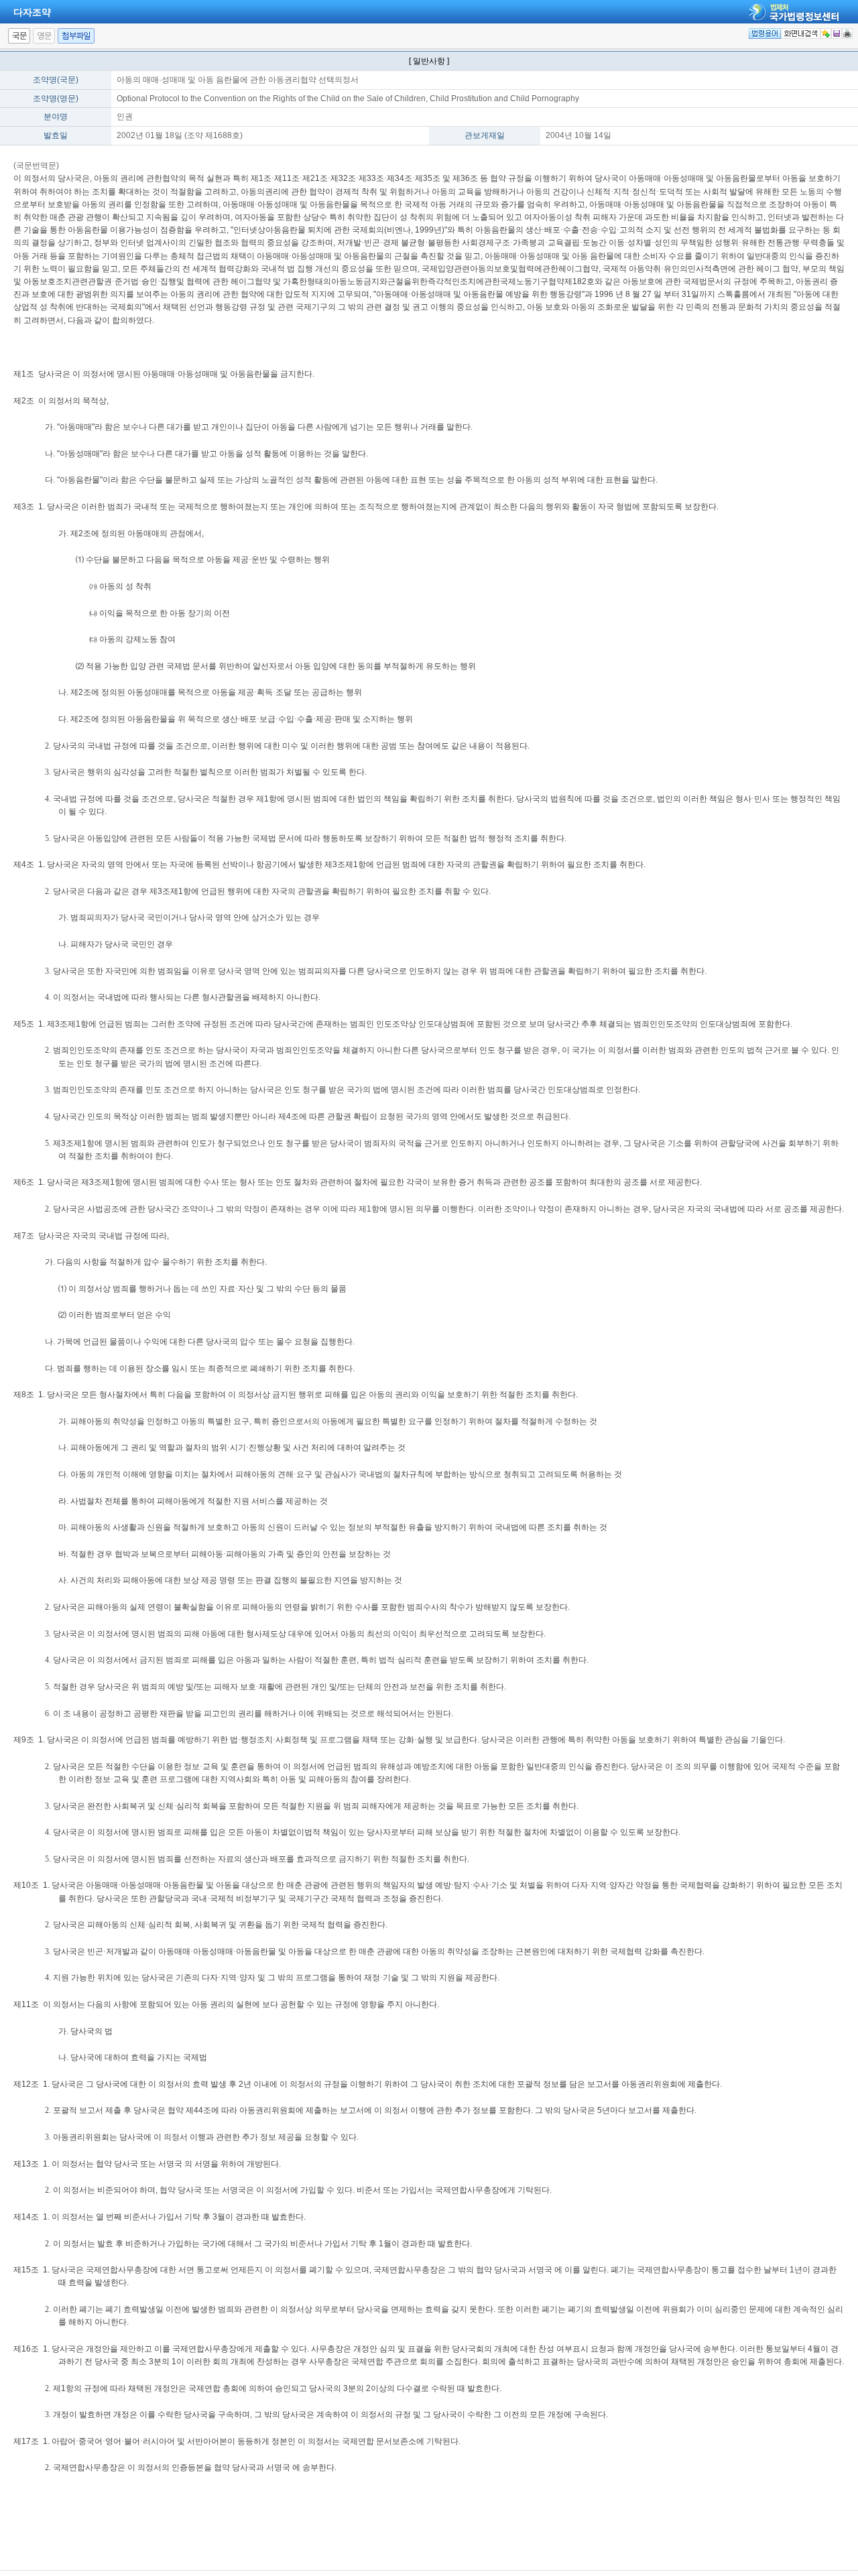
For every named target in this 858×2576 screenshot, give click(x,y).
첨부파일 (76, 36)
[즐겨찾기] (826, 34)
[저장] (837, 34)
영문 (44, 36)
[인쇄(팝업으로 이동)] (847, 34)
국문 (19, 36)
